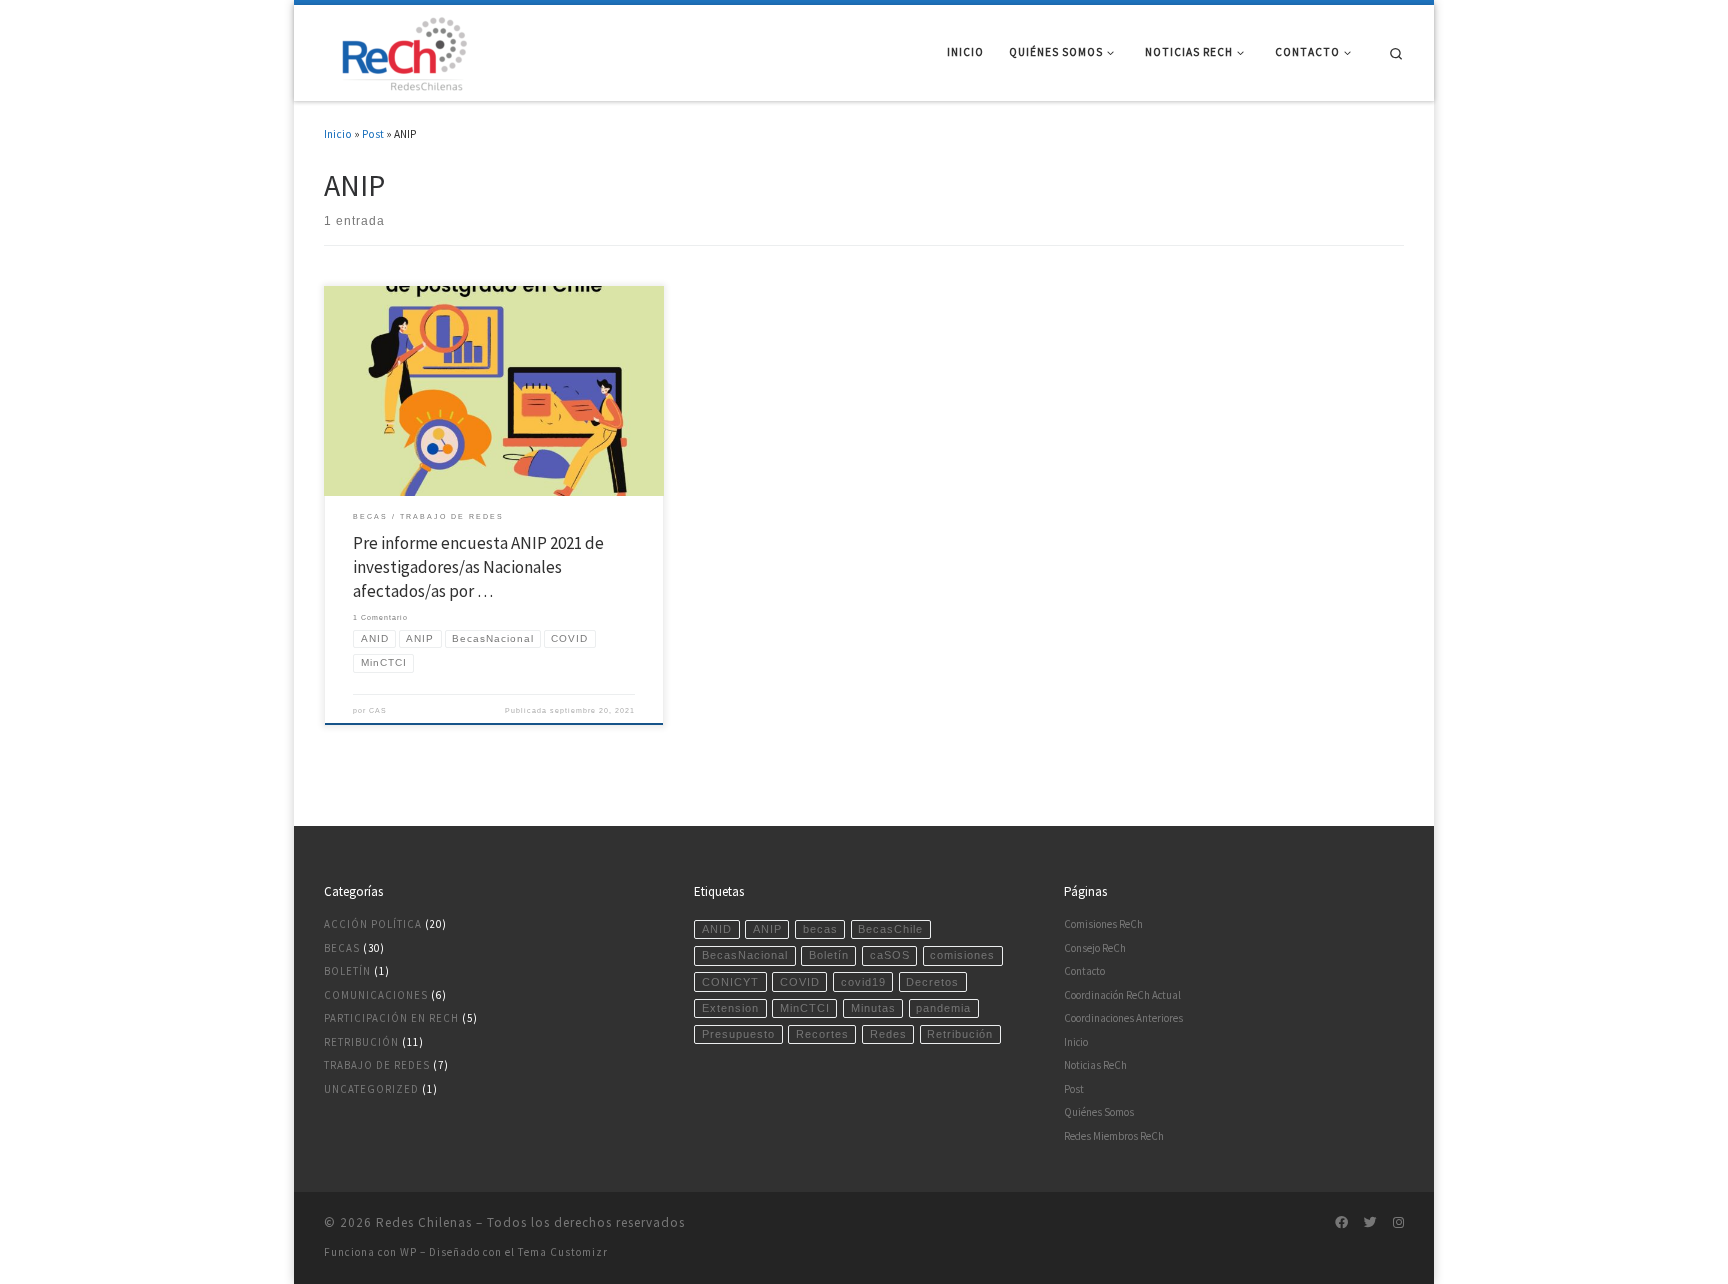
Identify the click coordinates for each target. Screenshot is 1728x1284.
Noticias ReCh (1095, 1065)
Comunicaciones (376, 995)
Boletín (347, 971)
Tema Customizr (563, 1252)
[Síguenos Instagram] (1398, 1223)
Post (373, 134)
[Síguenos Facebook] (1341, 1223)
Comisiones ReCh (1103, 924)
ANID (717, 929)
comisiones (962, 955)
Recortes (822, 1034)
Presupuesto (738, 1034)
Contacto (1084, 971)
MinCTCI (805, 1008)
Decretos (932, 982)
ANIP (767, 929)
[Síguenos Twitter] (1370, 1223)
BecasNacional (745, 955)
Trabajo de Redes (377, 1065)
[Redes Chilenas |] (399, 50)
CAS (378, 710)
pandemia (943, 1008)
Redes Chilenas (424, 1222)
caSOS (890, 955)
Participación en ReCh (391, 1018)
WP (408, 1252)
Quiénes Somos (1099, 1112)
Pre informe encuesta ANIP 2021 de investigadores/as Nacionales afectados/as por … (478, 567)
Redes (888, 1034)
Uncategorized (371, 1089)
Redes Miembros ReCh (1114, 1136)
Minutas (873, 1008)
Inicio (338, 134)
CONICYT (730, 982)
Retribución (361, 1042)
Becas (342, 948)
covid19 (863, 982)
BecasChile (890, 929)
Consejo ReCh (1095, 948)
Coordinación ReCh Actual (1122, 995)
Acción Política (373, 924)
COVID (800, 982)
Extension (730, 1008)
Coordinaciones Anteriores (1123, 1018)
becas (820, 929)
